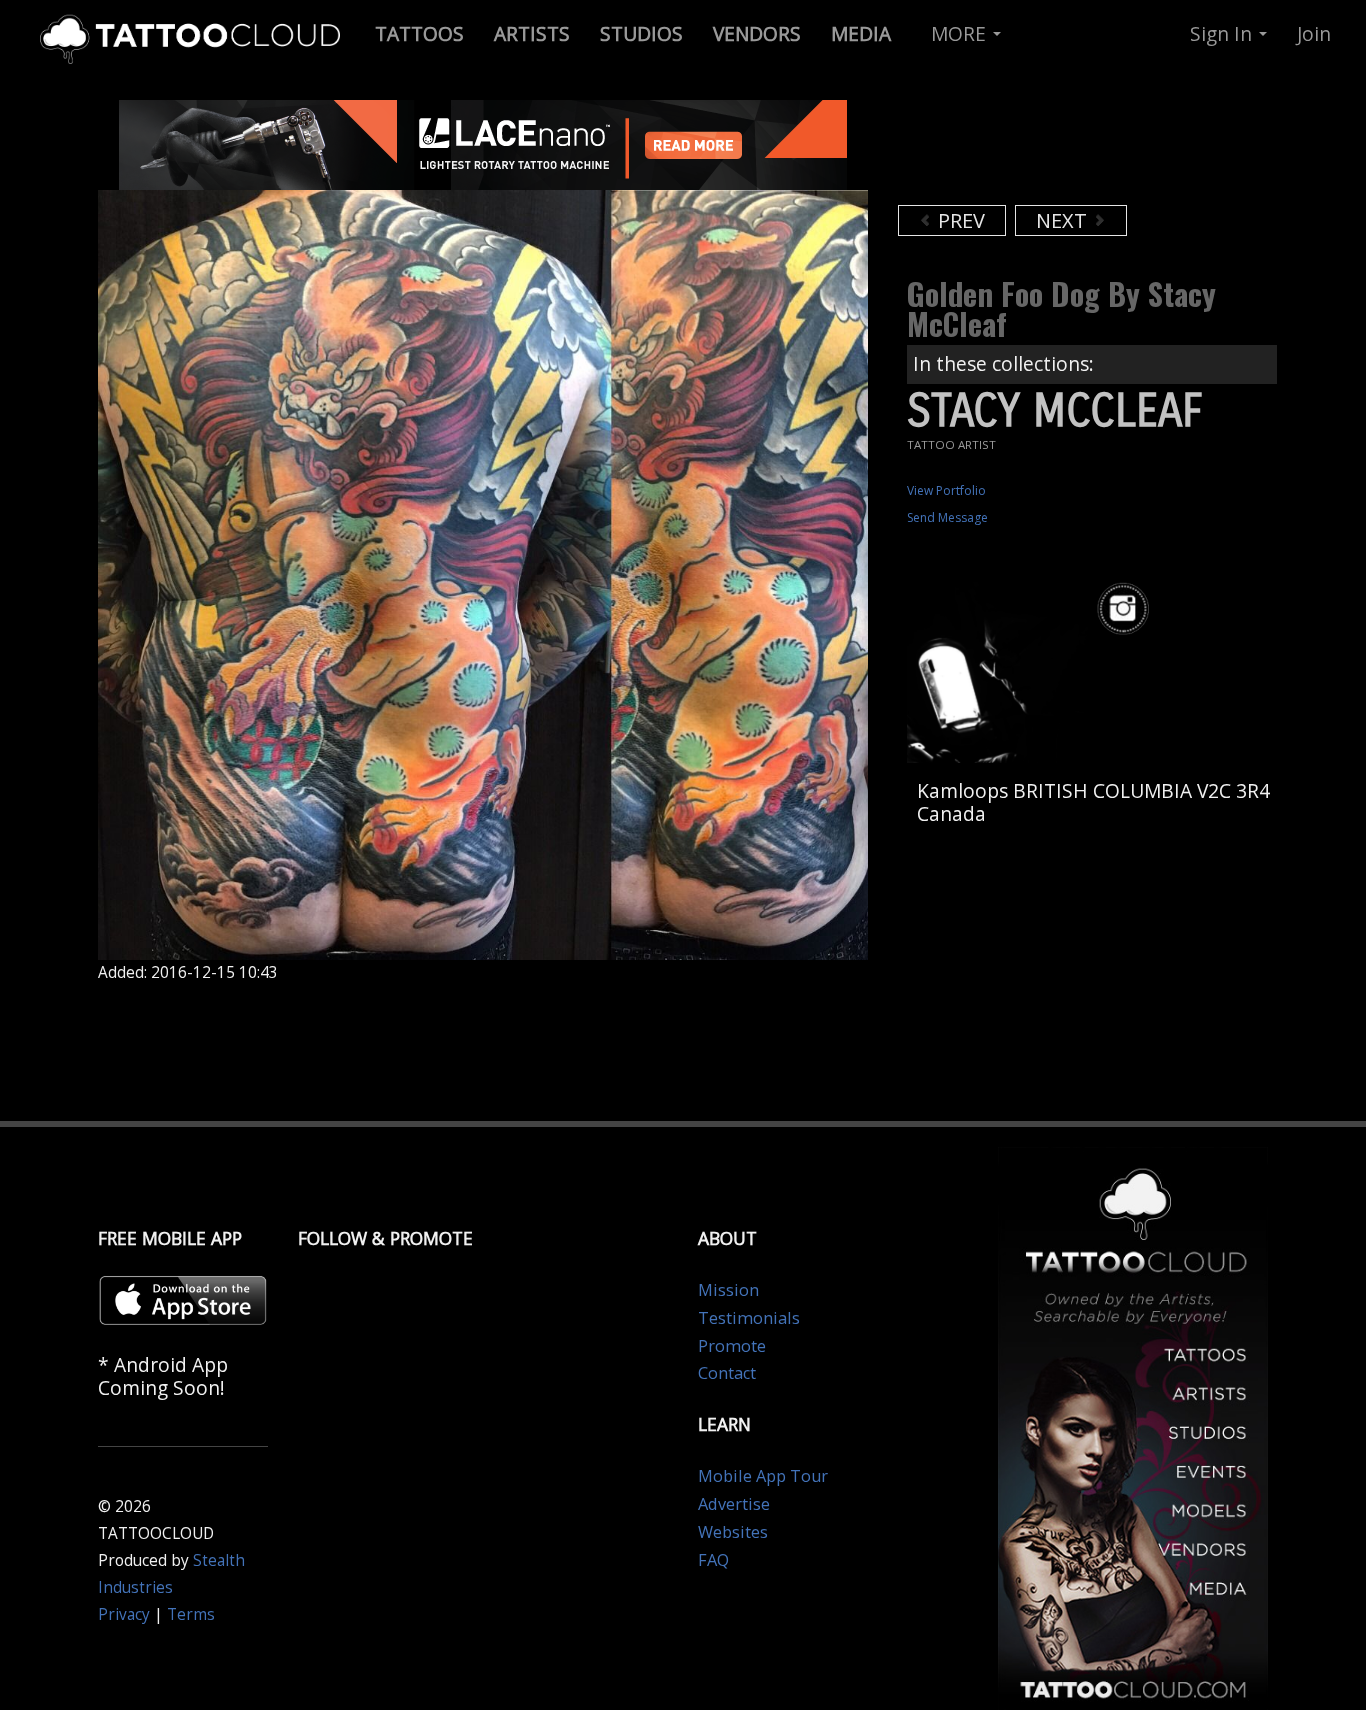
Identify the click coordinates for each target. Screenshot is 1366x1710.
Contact (727, 1373)
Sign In (1223, 33)
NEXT (1064, 220)
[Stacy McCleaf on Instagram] (1126, 609)
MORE (961, 33)
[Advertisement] (1058, 150)
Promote (732, 1346)
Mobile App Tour (763, 1476)
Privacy (124, 1614)
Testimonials (749, 1318)
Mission (728, 1290)
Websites (733, 1532)
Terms (191, 1614)
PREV (959, 220)
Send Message (947, 517)
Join (1314, 33)
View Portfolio (946, 490)
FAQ (713, 1560)
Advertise (734, 1504)
